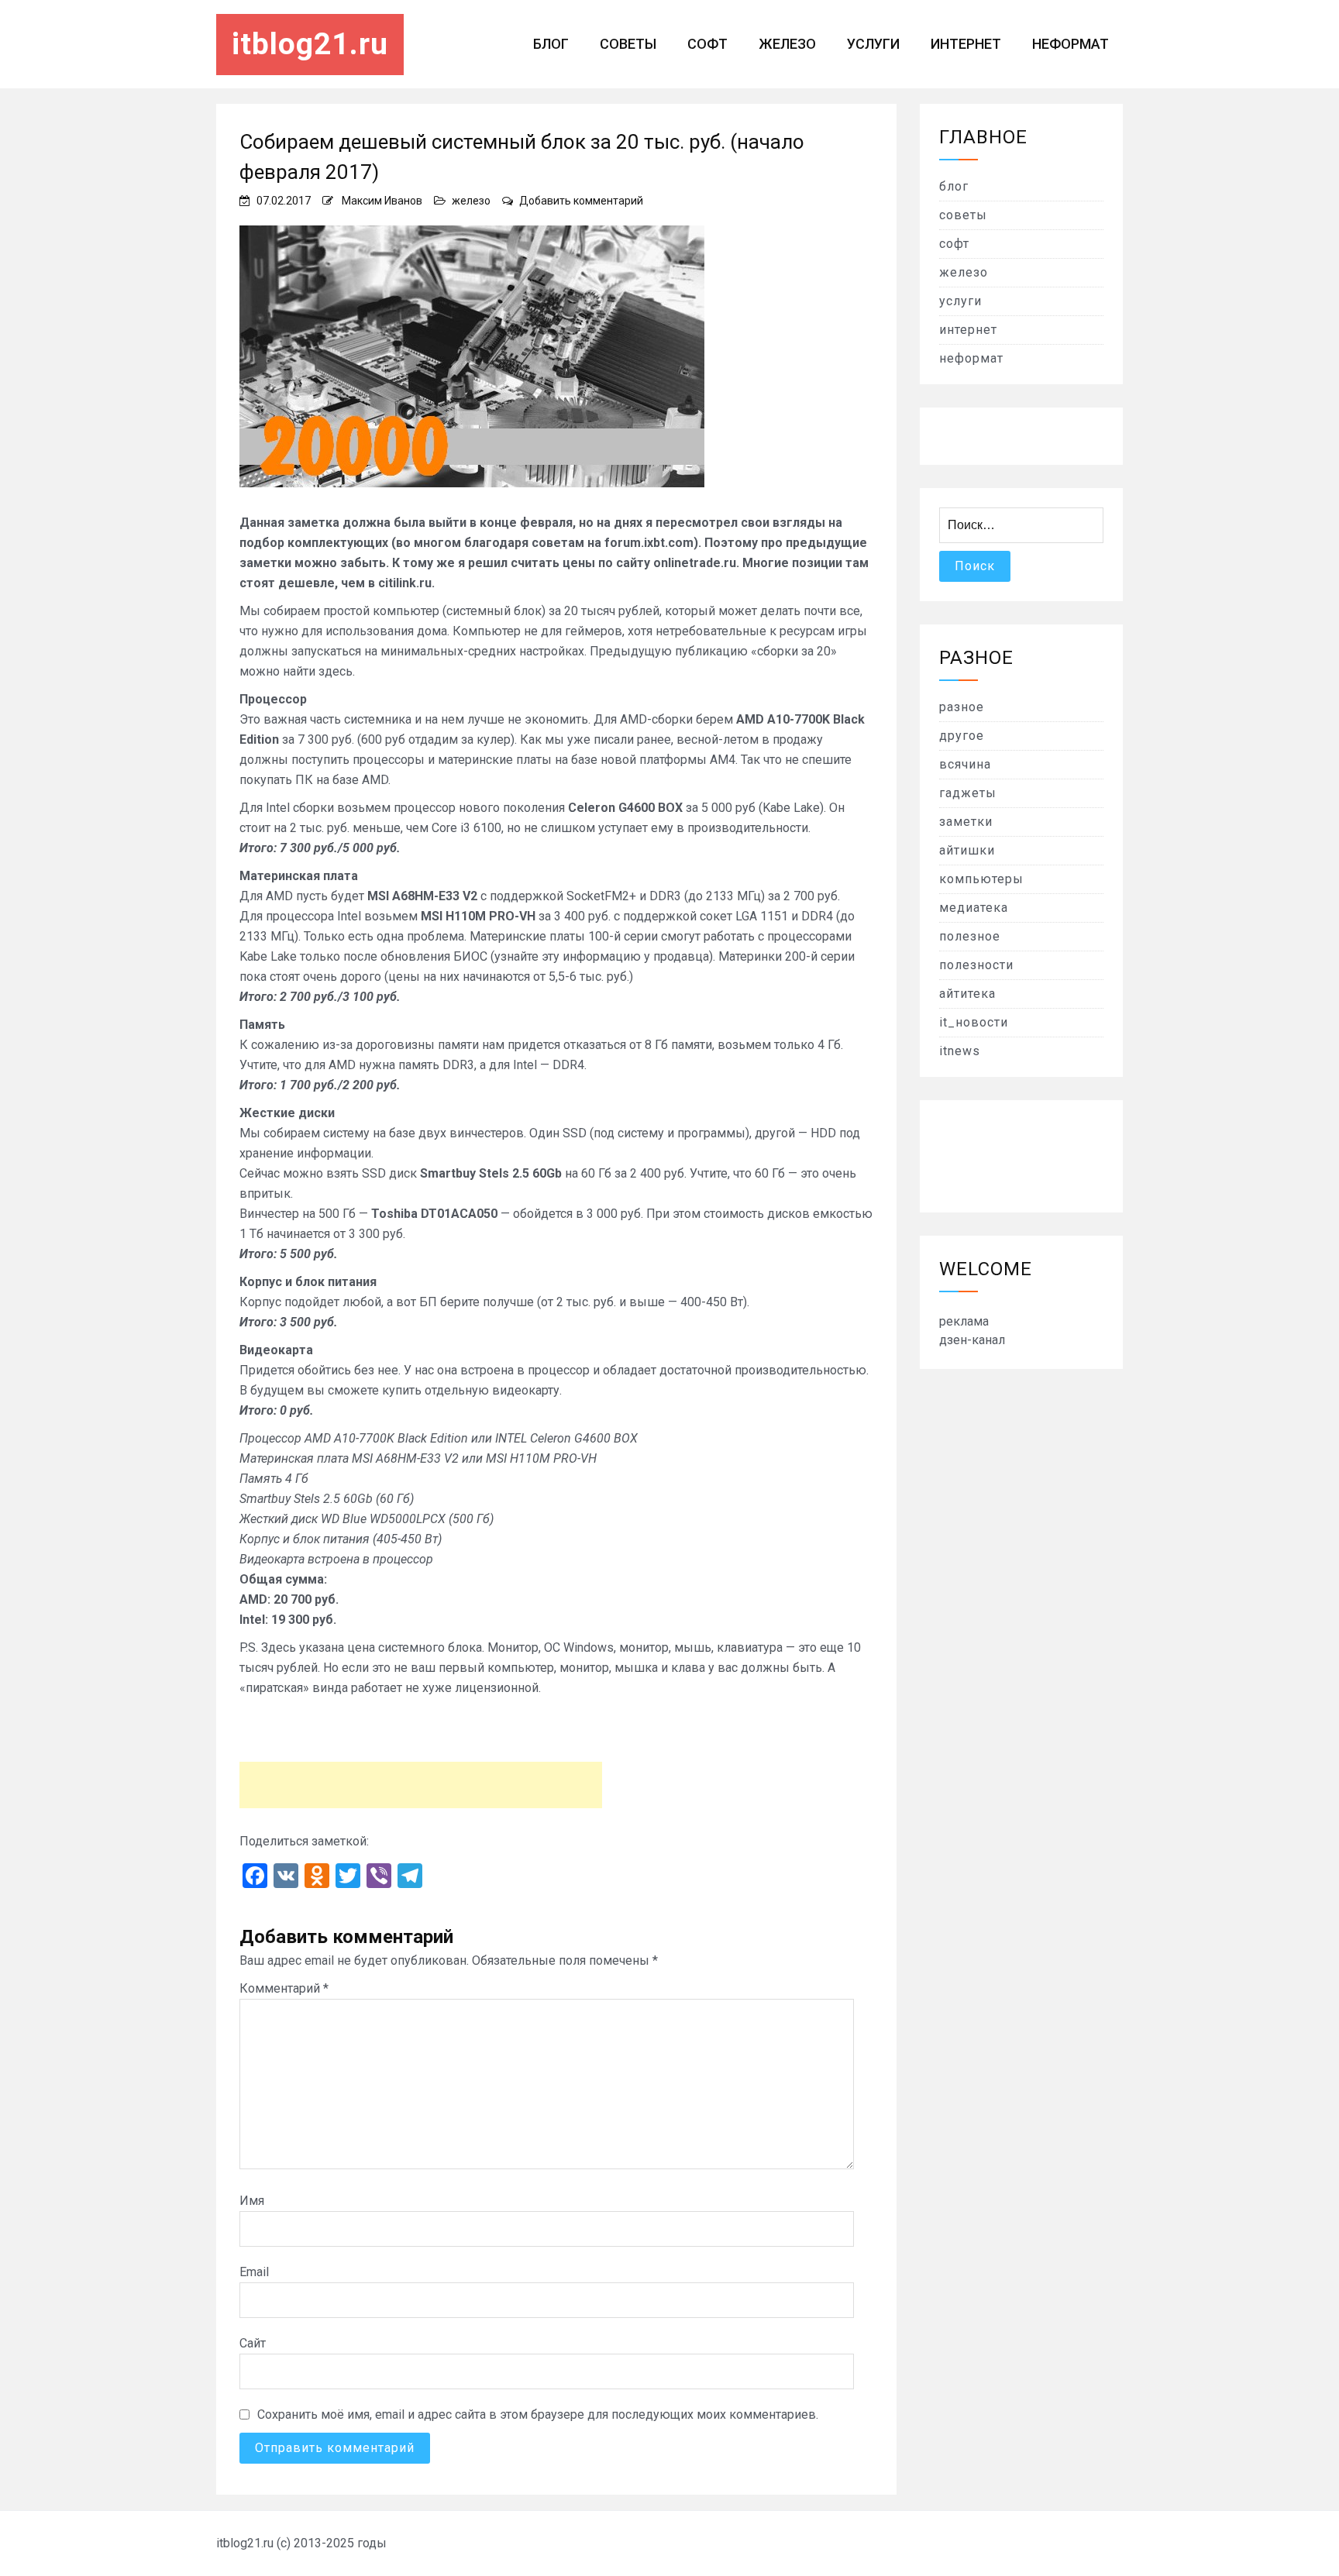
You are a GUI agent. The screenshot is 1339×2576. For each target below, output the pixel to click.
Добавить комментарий (581, 201)
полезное (970, 936)
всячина (965, 764)
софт (707, 44)
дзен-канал (972, 1340)
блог (551, 44)
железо (787, 44)
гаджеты (968, 793)
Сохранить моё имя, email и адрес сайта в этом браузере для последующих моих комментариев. (538, 2414)
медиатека (974, 908)
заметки (966, 822)
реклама (964, 1321)
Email (254, 2272)
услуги (873, 44)
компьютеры (981, 879)
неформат (1071, 44)
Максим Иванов (382, 201)
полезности (976, 965)
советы (628, 44)
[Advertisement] (421, 1785)
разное (962, 707)
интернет (966, 44)
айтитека (967, 994)
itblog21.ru (310, 44)
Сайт (253, 2343)
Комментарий (284, 1988)
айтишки (967, 850)
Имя (252, 2201)
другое (962, 736)
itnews (960, 1051)
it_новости (974, 1022)
